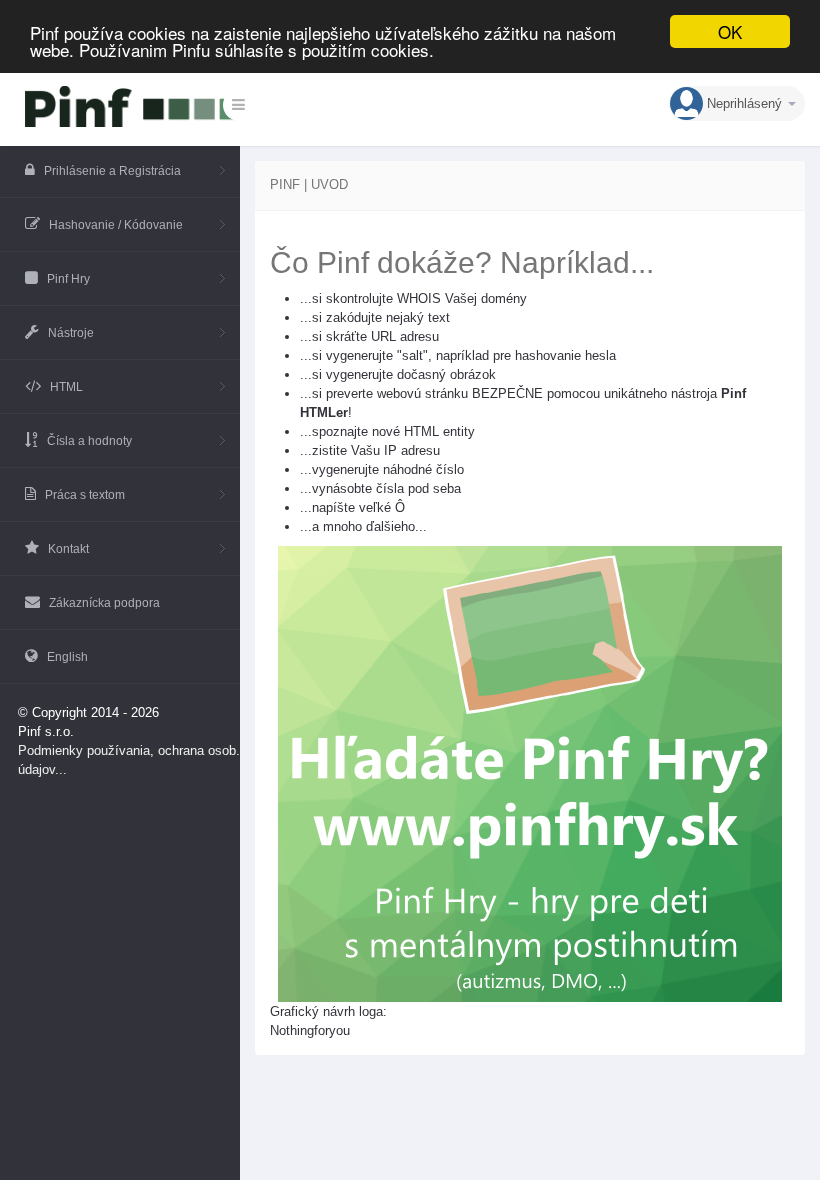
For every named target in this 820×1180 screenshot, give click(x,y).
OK (730, 31)
